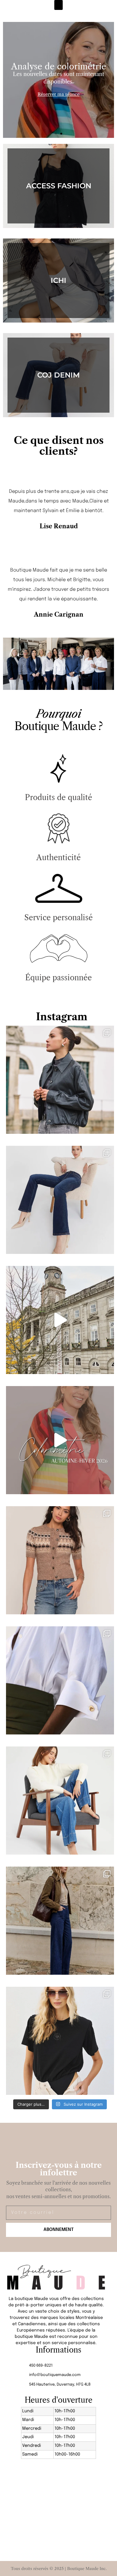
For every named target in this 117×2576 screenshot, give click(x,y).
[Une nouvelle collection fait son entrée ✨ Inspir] (60, 1200)
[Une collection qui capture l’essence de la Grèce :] (60, 1680)
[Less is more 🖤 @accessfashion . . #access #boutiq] (60, 2041)
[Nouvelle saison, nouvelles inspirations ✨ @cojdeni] (60, 1921)
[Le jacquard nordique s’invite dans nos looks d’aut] (60, 1560)
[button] (58, 5)
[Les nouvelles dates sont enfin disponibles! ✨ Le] (60, 1440)
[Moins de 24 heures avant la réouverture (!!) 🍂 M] (60, 1080)
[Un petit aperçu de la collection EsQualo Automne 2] (60, 1320)
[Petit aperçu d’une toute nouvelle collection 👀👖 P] (60, 1801)
